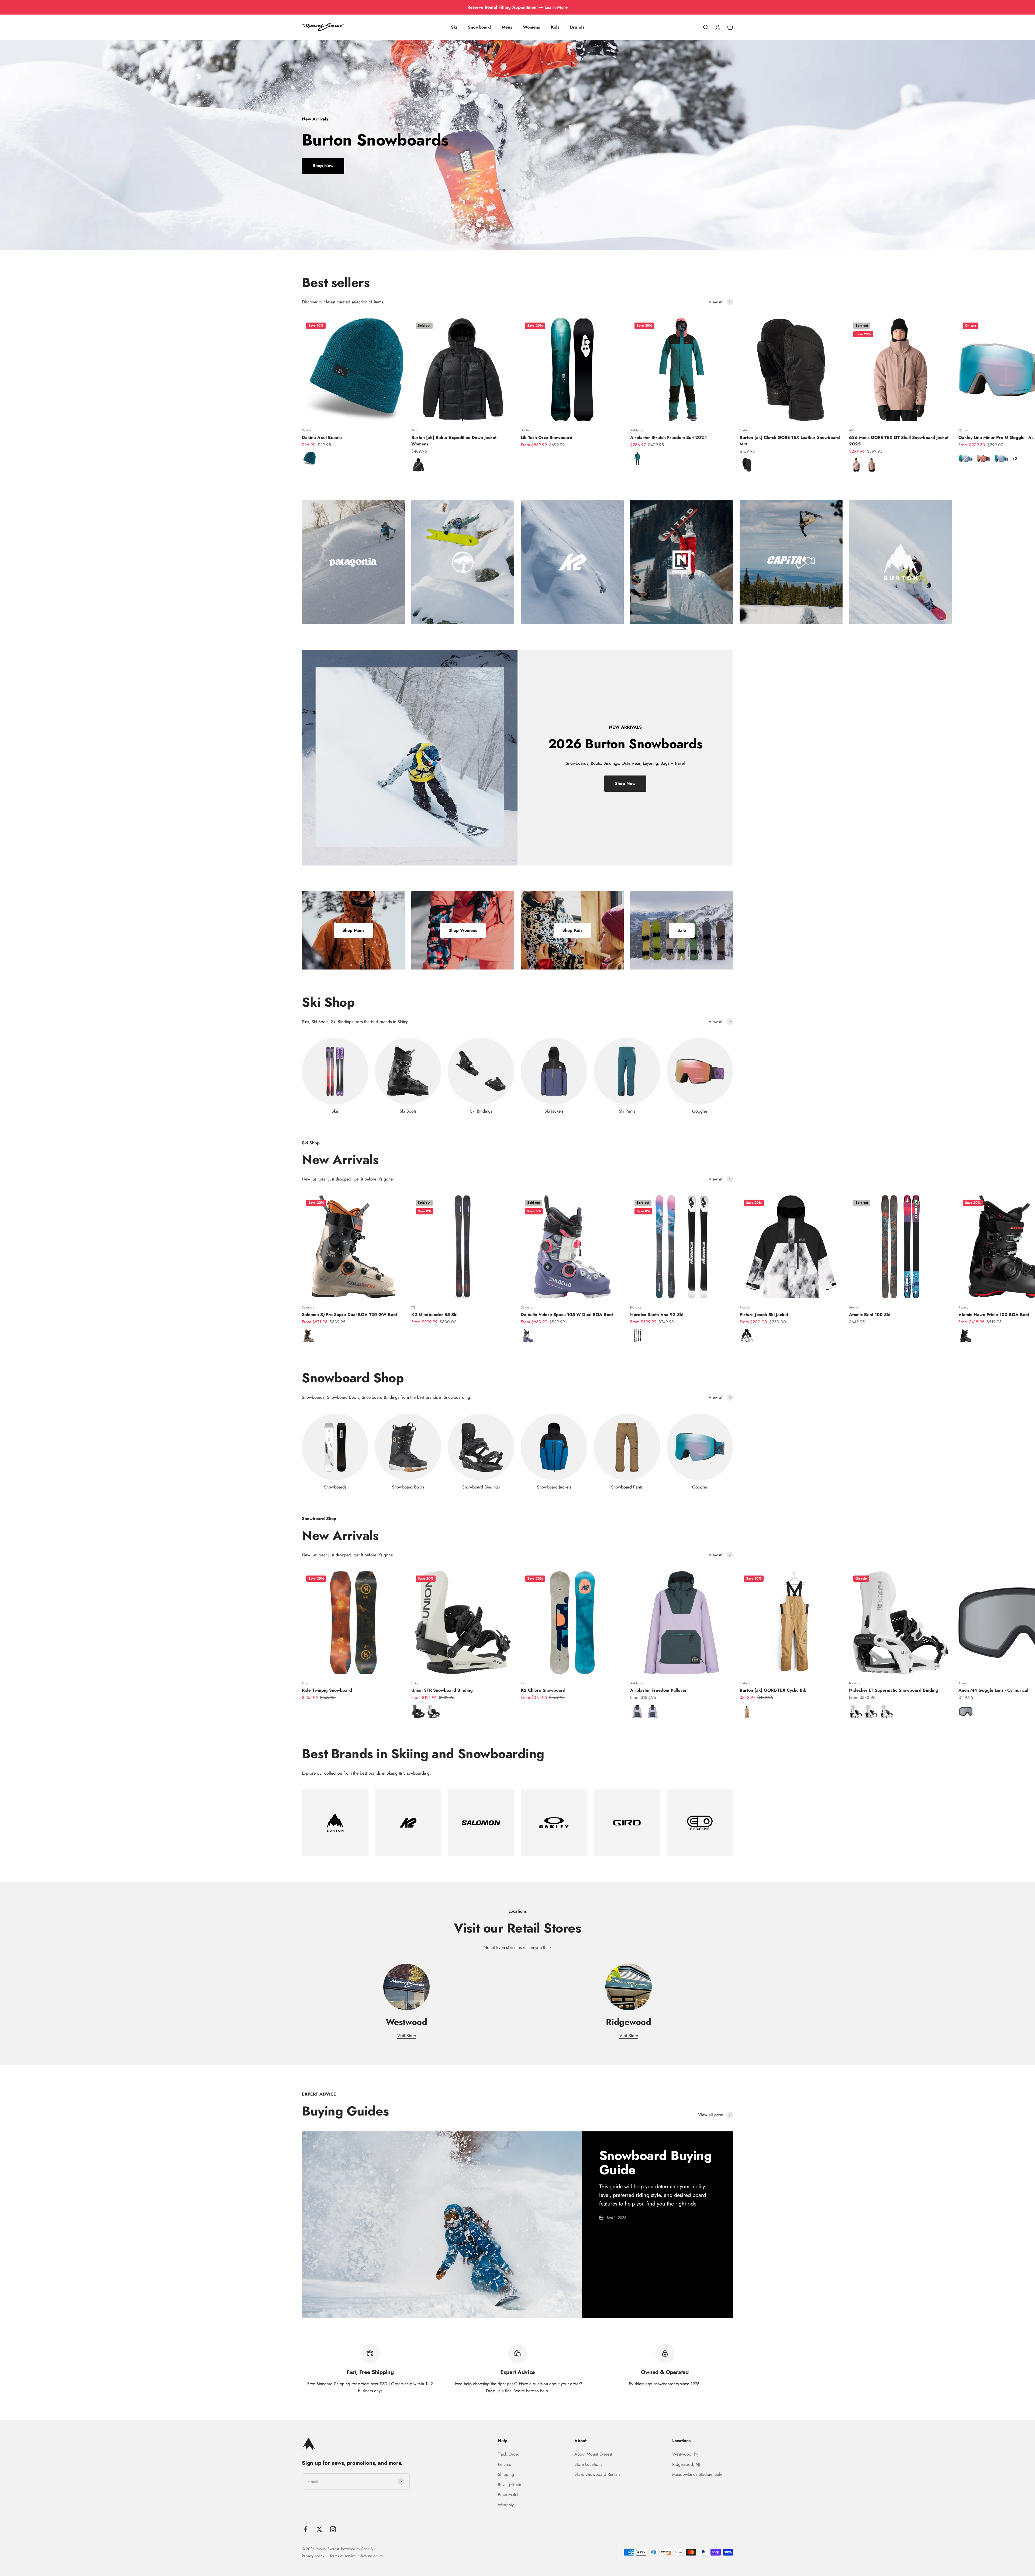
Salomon (308, 1307)
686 (852, 430)
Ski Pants (627, 1111)
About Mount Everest (593, 2454)
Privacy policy (313, 2556)
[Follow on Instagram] (333, 2529)
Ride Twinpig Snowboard (327, 1690)
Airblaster (637, 430)
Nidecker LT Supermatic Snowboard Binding (894, 1690)
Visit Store (407, 2036)
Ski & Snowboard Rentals (597, 2474)
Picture (744, 1307)
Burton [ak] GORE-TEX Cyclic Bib (773, 1690)
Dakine (306, 430)
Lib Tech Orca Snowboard (547, 437)
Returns (504, 2464)
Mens (507, 27)
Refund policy (372, 2556)
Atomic (854, 1307)
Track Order (508, 2454)
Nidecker (855, 1683)
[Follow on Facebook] (306, 2529)
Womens (531, 27)
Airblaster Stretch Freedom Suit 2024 (669, 437)
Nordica (636, 1307)
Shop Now (323, 166)
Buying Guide (510, 2485)
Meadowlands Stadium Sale (697, 2474)
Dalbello (527, 1307)
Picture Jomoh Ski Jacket (764, 1315)
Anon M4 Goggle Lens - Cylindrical (993, 1690)
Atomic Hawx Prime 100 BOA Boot (994, 1315)
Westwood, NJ (685, 2454)
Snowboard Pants (627, 1487)
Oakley (963, 430)
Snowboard (479, 27)
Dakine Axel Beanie (322, 437)
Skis (335, 1111)
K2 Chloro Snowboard (543, 1690)
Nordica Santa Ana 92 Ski (657, 1315)
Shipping (506, 2474)
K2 (413, 1307)
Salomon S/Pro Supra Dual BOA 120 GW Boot (349, 1315)
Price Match (509, 2494)
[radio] (309, 458)
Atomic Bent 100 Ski (870, 1315)
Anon (962, 1683)
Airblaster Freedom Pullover (658, 1690)
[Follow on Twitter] (319, 2529)
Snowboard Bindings (481, 1487)
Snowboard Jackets (554, 1487)
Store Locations (588, 2464)
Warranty (506, 2505)
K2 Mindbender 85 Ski (434, 1315)
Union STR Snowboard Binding (442, 1690)
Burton (416, 430)
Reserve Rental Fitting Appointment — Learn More (517, 7)
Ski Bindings (481, 1111)
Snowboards (335, 1487)
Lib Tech (526, 430)
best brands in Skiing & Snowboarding (395, 1773)
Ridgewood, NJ (686, 2464)
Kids (555, 27)
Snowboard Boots (408, 1487)
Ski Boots (408, 1111)
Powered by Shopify (357, 2549)
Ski (454, 27)
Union (415, 1683)
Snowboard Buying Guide (655, 2163)
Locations (681, 2441)
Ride (305, 1683)
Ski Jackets (554, 1111)
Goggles (700, 1111)
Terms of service (343, 2556)
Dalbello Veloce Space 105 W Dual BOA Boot (567, 1315)
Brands (577, 27)
